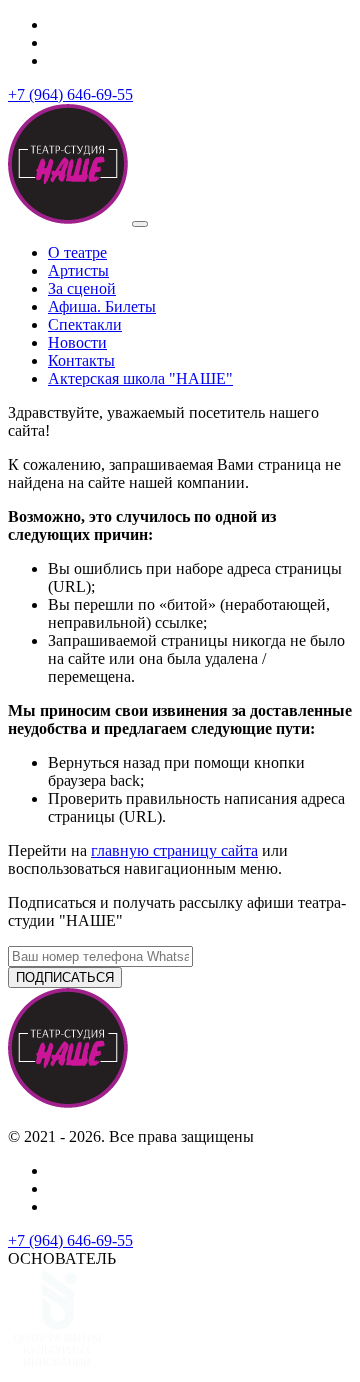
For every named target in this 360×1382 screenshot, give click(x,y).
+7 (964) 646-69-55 (70, 94)
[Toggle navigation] (140, 224)
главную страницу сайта (174, 850)
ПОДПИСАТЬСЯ (65, 977)
